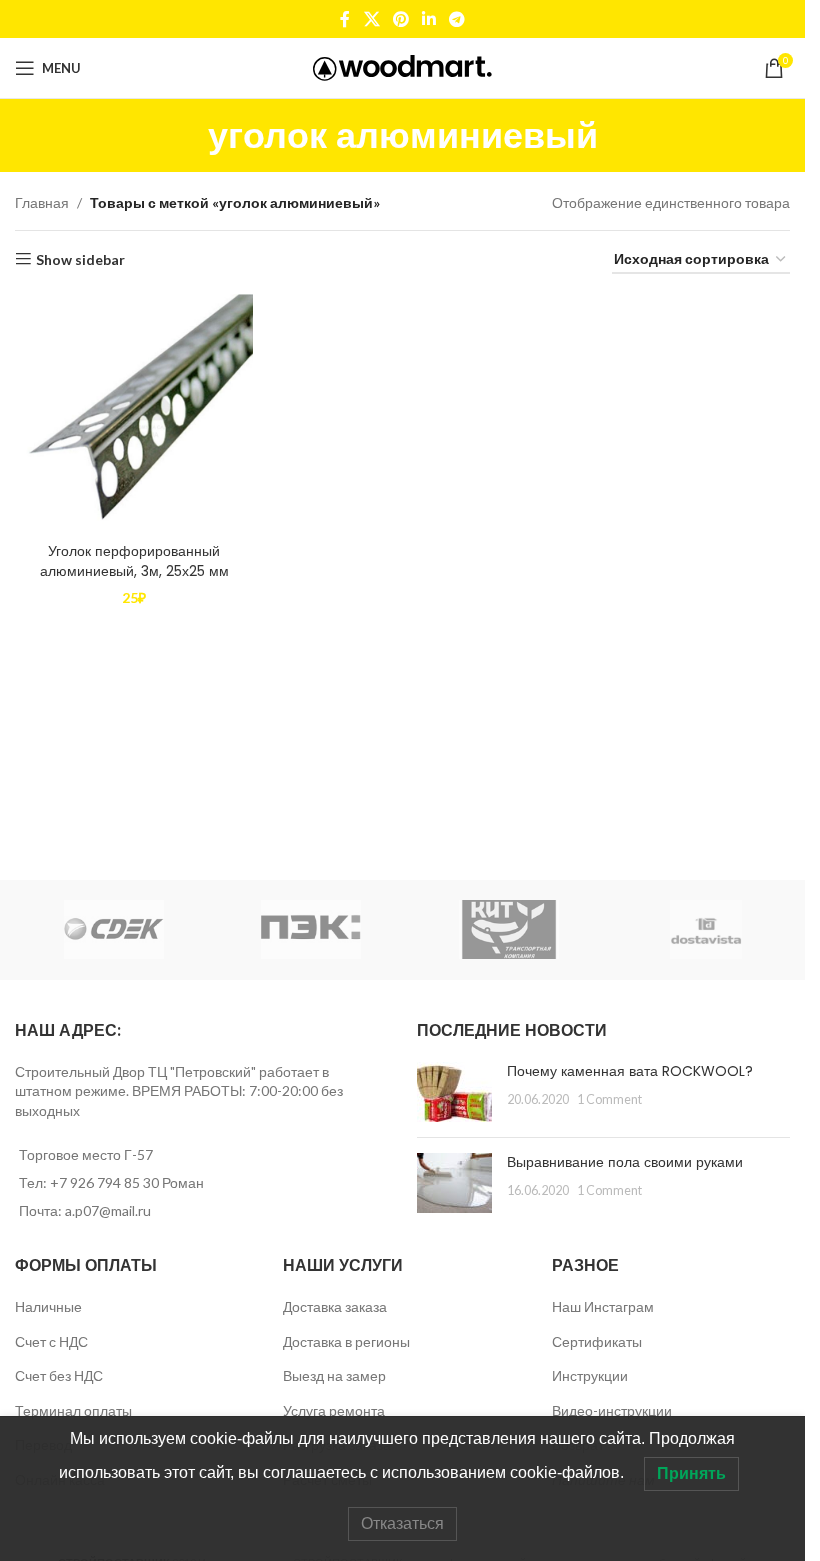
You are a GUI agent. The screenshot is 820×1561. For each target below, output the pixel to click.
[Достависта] (707, 930)
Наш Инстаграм (603, 1306)
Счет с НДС (51, 1341)
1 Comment (609, 1099)
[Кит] (509, 930)
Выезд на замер (334, 1375)
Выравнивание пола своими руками (625, 1162)
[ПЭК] (312, 930)
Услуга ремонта (334, 1410)
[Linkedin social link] (429, 19)
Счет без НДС (59, 1375)
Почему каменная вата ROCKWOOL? (630, 1071)
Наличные (48, 1306)
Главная (42, 202)
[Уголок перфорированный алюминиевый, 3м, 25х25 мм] (134, 413)
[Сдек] (114, 930)
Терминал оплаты (73, 1410)
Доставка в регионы (346, 1341)
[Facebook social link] (345, 19)
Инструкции (590, 1375)
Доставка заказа (335, 1306)
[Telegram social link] (457, 19)
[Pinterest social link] (400, 19)
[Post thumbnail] (454, 1092)
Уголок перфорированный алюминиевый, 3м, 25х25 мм (134, 561)
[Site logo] (402, 66)
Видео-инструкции (612, 1410)
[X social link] (371, 19)
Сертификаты (597, 1341)
